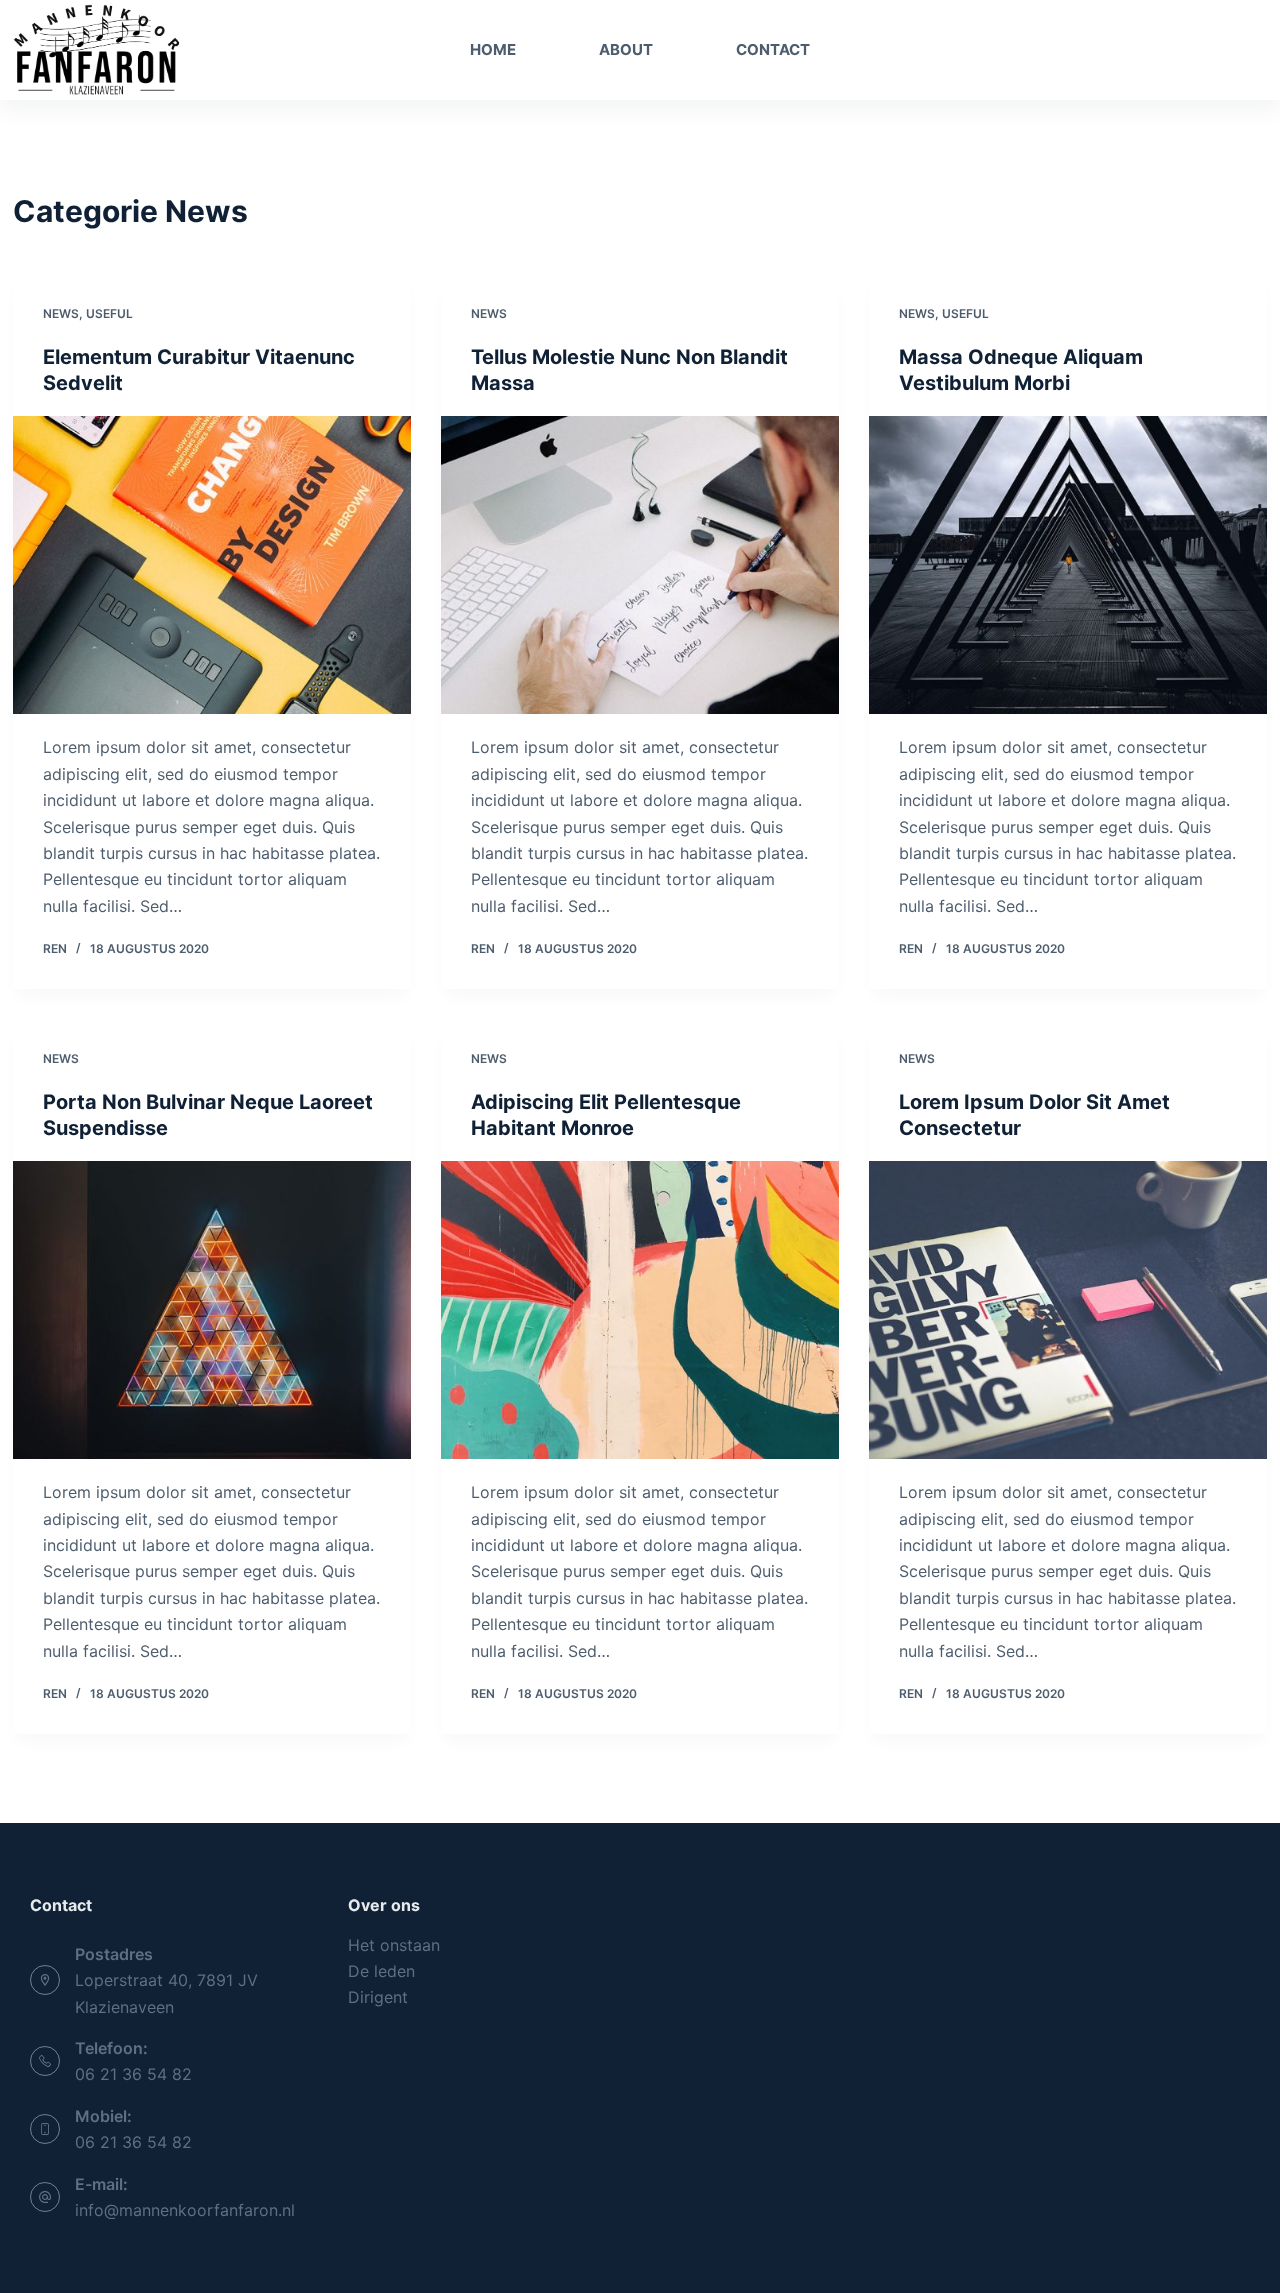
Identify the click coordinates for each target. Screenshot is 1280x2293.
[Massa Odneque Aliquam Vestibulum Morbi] (1068, 565)
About (626, 49)
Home (493, 49)
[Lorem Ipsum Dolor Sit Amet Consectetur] (1068, 1310)
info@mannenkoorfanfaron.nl (185, 2210)
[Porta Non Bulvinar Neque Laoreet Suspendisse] (212, 1310)
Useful (109, 313)
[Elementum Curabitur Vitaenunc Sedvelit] (212, 565)
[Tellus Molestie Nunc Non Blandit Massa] (640, 565)
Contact (773, 49)
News (61, 313)
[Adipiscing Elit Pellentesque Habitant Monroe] (640, 1310)
